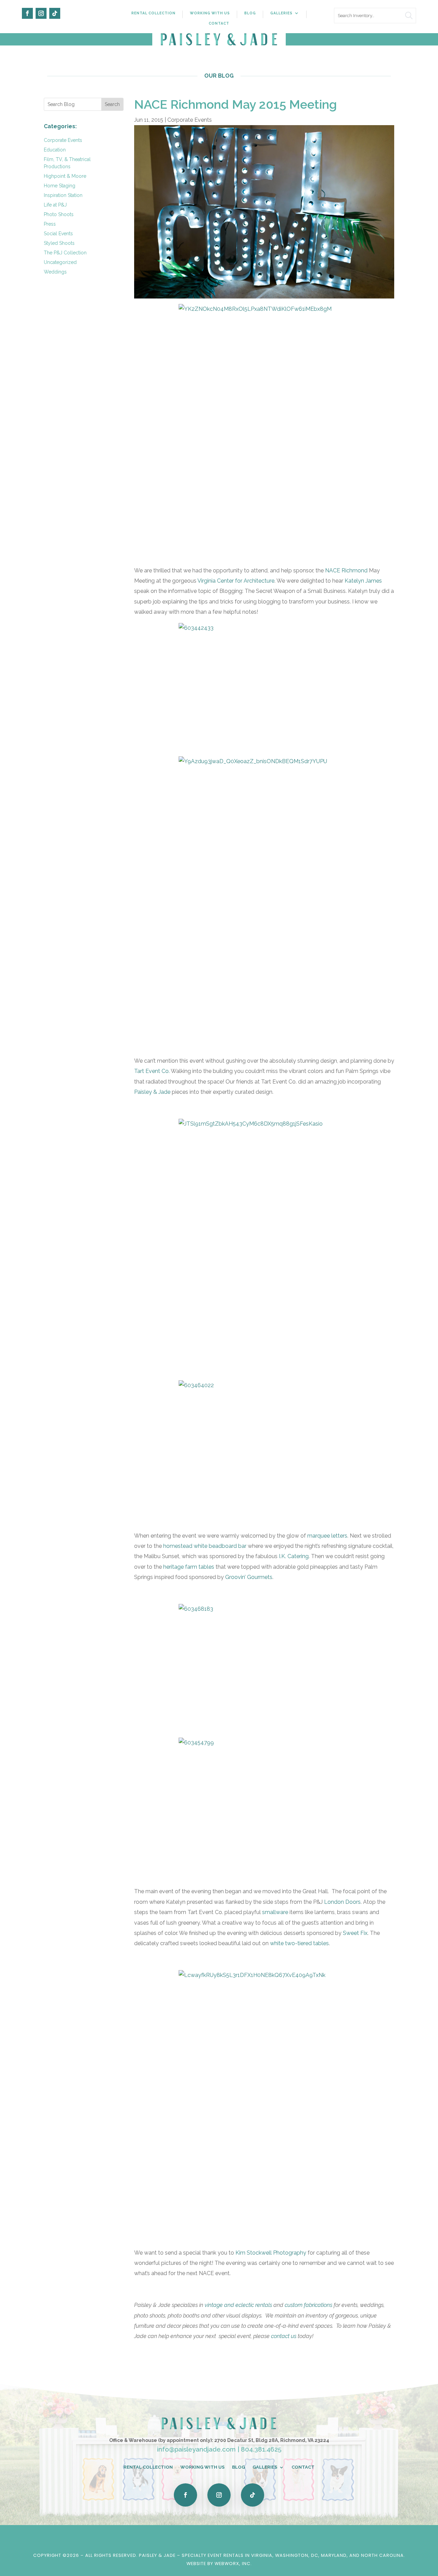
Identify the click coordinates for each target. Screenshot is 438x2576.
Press (50, 224)
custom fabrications (308, 2305)
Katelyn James (363, 581)
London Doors (342, 1902)
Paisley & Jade (152, 1092)
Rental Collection (153, 13)
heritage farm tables (189, 1567)
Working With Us (210, 13)
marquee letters (327, 1536)
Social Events (58, 234)
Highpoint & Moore (65, 176)
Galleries (281, 13)
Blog (250, 13)
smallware (275, 1912)
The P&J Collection (65, 253)
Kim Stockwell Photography (271, 2253)
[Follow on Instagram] (41, 13)
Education (55, 150)
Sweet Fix (355, 1933)
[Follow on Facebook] (27, 13)
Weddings (55, 272)
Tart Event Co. (152, 1071)
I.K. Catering (294, 1556)
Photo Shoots (59, 214)
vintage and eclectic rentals (239, 2305)
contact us (284, 2336)
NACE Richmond (346, 570)
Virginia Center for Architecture (236, 581)
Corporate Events (63, 140)
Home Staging (60, 186)
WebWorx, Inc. (233, 2564)
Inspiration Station (63, 195)
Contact (219, 23)
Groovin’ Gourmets (249, 1577)
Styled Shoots (59, 243)
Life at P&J (55, 205)
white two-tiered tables (299, 1943)
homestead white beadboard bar (205, 1546)
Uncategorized (60, 262)
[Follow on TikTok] (55, 13)
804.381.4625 (261, 2449)
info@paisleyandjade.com (196, 2449)
